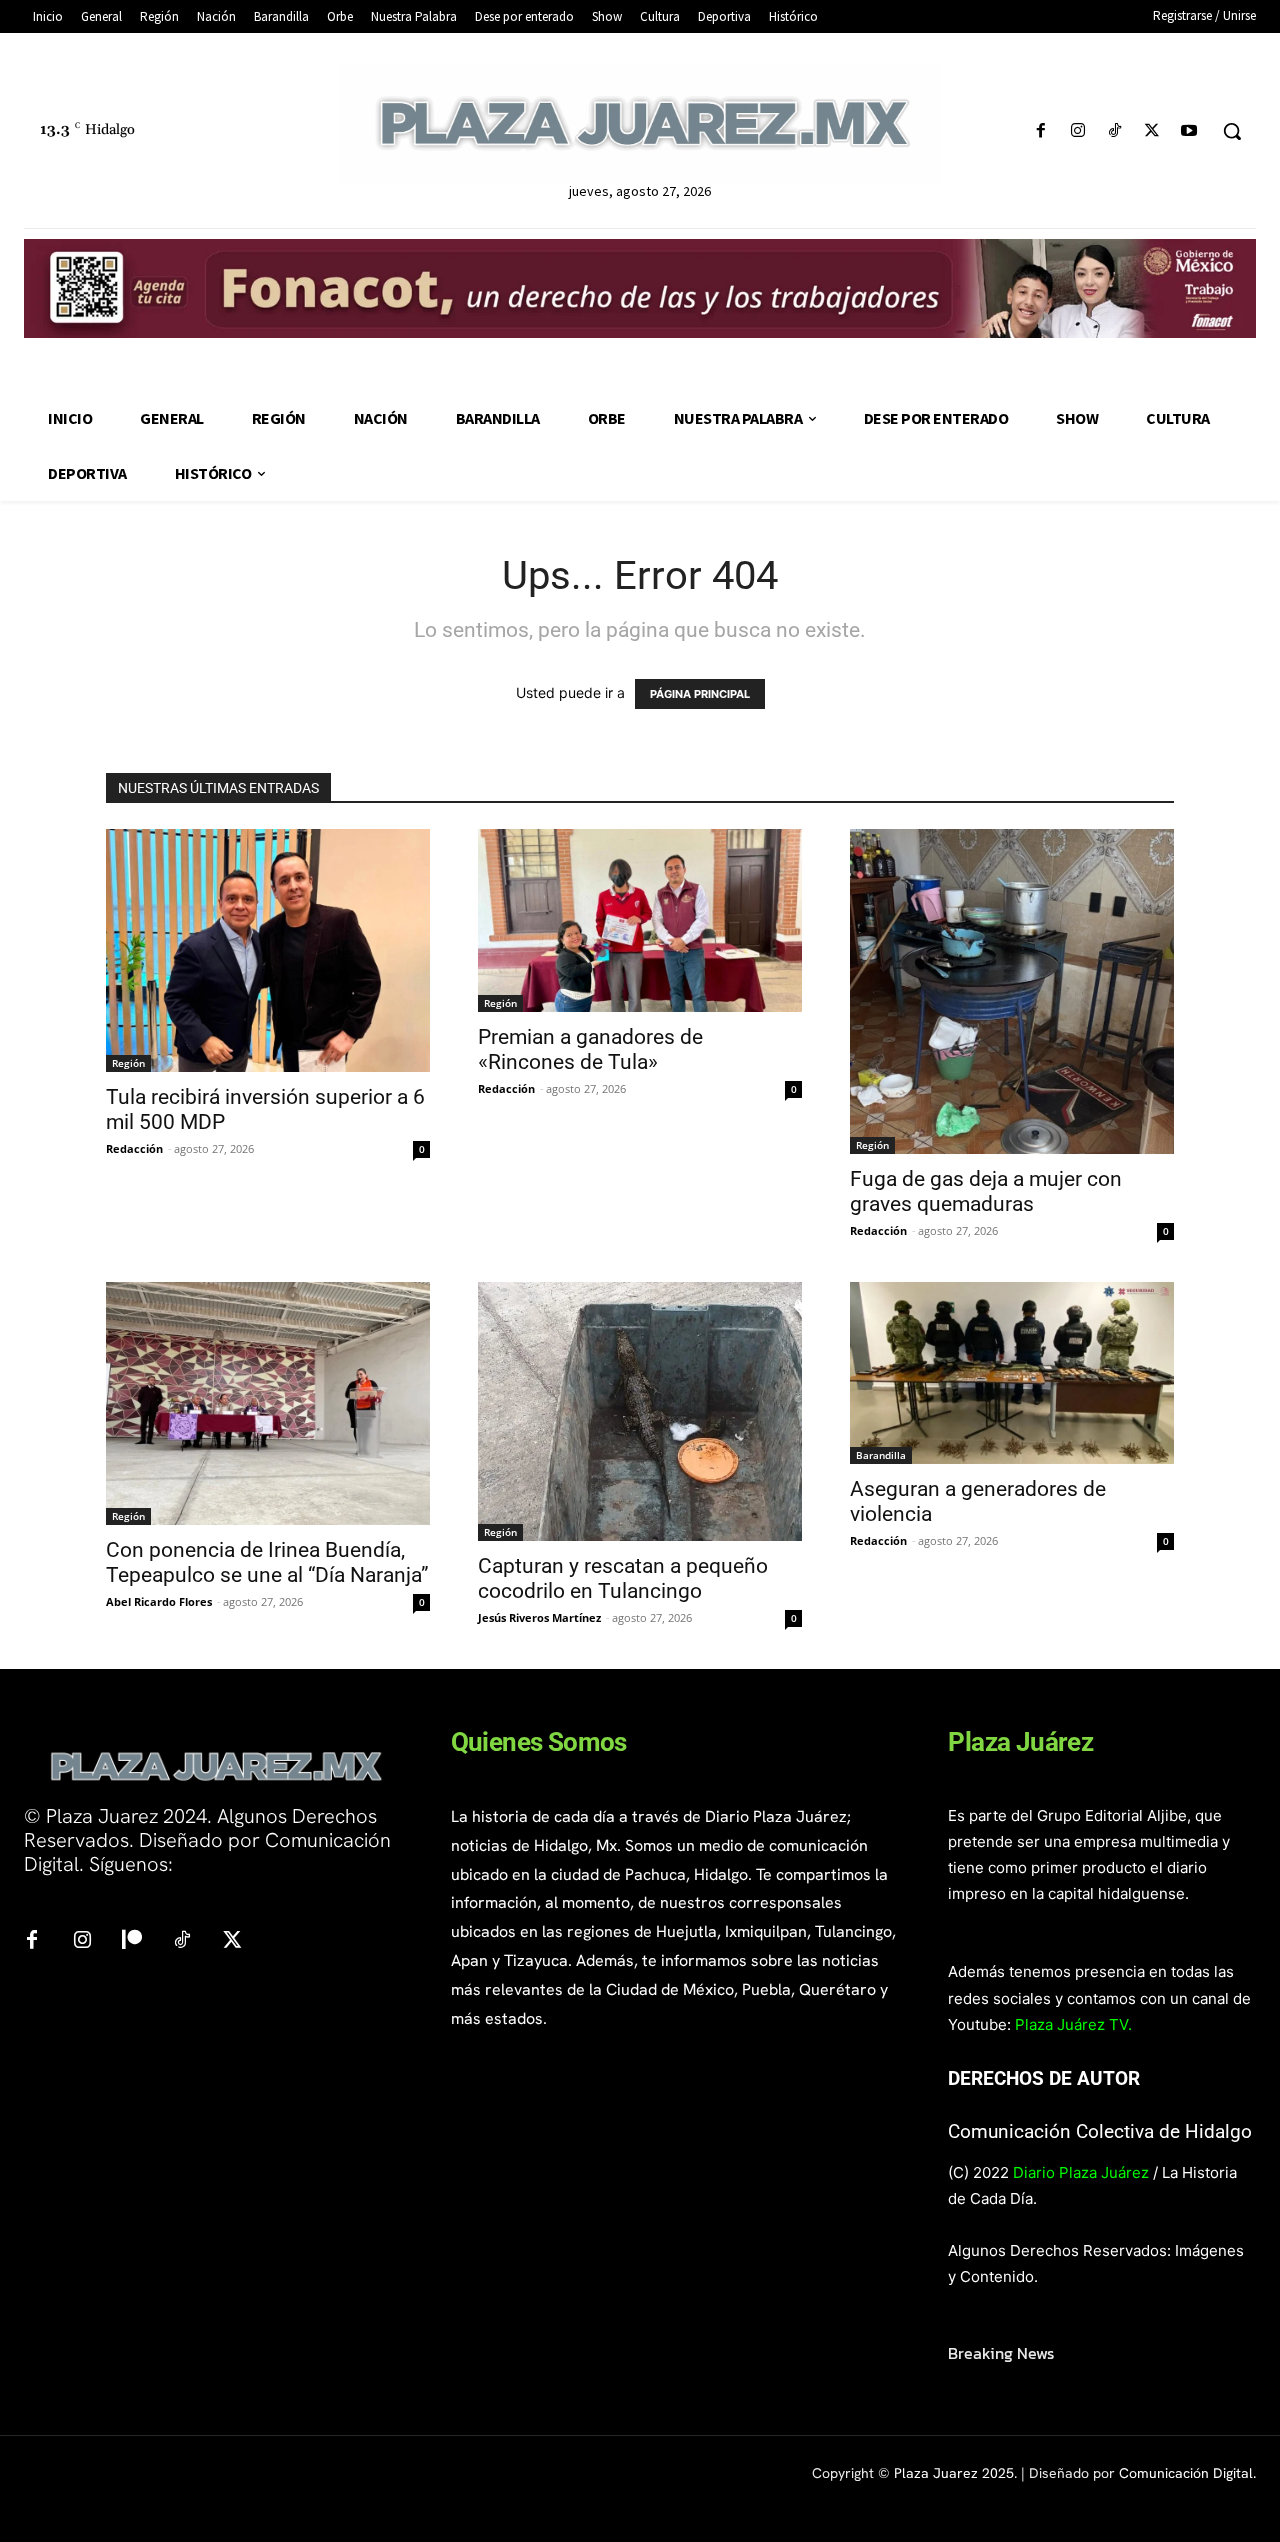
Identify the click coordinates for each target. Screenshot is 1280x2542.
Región (128, 1063)
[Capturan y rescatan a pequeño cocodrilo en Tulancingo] (640, 1411)
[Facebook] (1040, 131)
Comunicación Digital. (1187, 2473)
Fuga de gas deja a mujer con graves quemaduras (986, 1191)
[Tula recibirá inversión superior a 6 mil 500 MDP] (268, 950)
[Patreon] (132, 1941)
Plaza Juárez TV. (1073, 2024)
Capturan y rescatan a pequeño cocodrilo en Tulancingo (623, 1578)
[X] (1152, 131)
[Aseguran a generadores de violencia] (1012, 1373)
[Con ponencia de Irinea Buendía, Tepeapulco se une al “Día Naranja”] (268, 1403)
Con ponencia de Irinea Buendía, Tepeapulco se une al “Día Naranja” (267, 1562)
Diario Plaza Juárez (1081, 2172)
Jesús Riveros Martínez (539, 1617)
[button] (1232, 131)
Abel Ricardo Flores (159, 1601)
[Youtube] (1189, 131)
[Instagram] (1077, 131)
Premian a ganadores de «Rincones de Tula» (590, 1049)
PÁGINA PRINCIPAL (700, 694)
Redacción (134, 1148)
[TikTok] (1114, 131)
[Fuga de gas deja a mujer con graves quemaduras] (1012, 991)
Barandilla (881, 1455)
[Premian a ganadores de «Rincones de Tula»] (640, 920)
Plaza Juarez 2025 (954, 2473)
